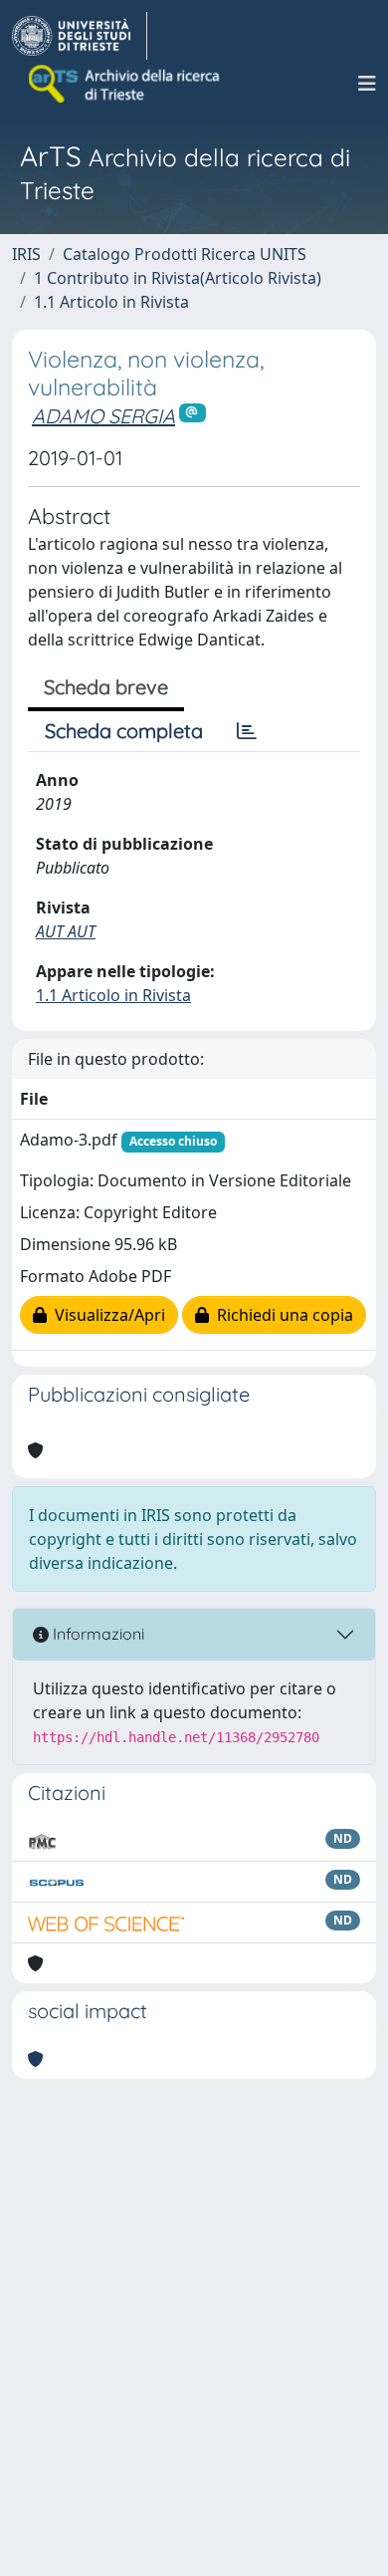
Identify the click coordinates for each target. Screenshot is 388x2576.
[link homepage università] (125, 84)
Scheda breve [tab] (106, 687)
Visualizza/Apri (106, 1315)
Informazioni (97, 1634)
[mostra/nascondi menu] (367, 84)
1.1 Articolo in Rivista (111, 302)
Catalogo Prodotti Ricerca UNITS (185, 254)
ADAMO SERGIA (103, 416)
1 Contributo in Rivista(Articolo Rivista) (178, 278)
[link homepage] (80, 36)
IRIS (26, 254)
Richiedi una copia (281, 1315)
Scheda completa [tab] (124, 731)
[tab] (247, 731)
